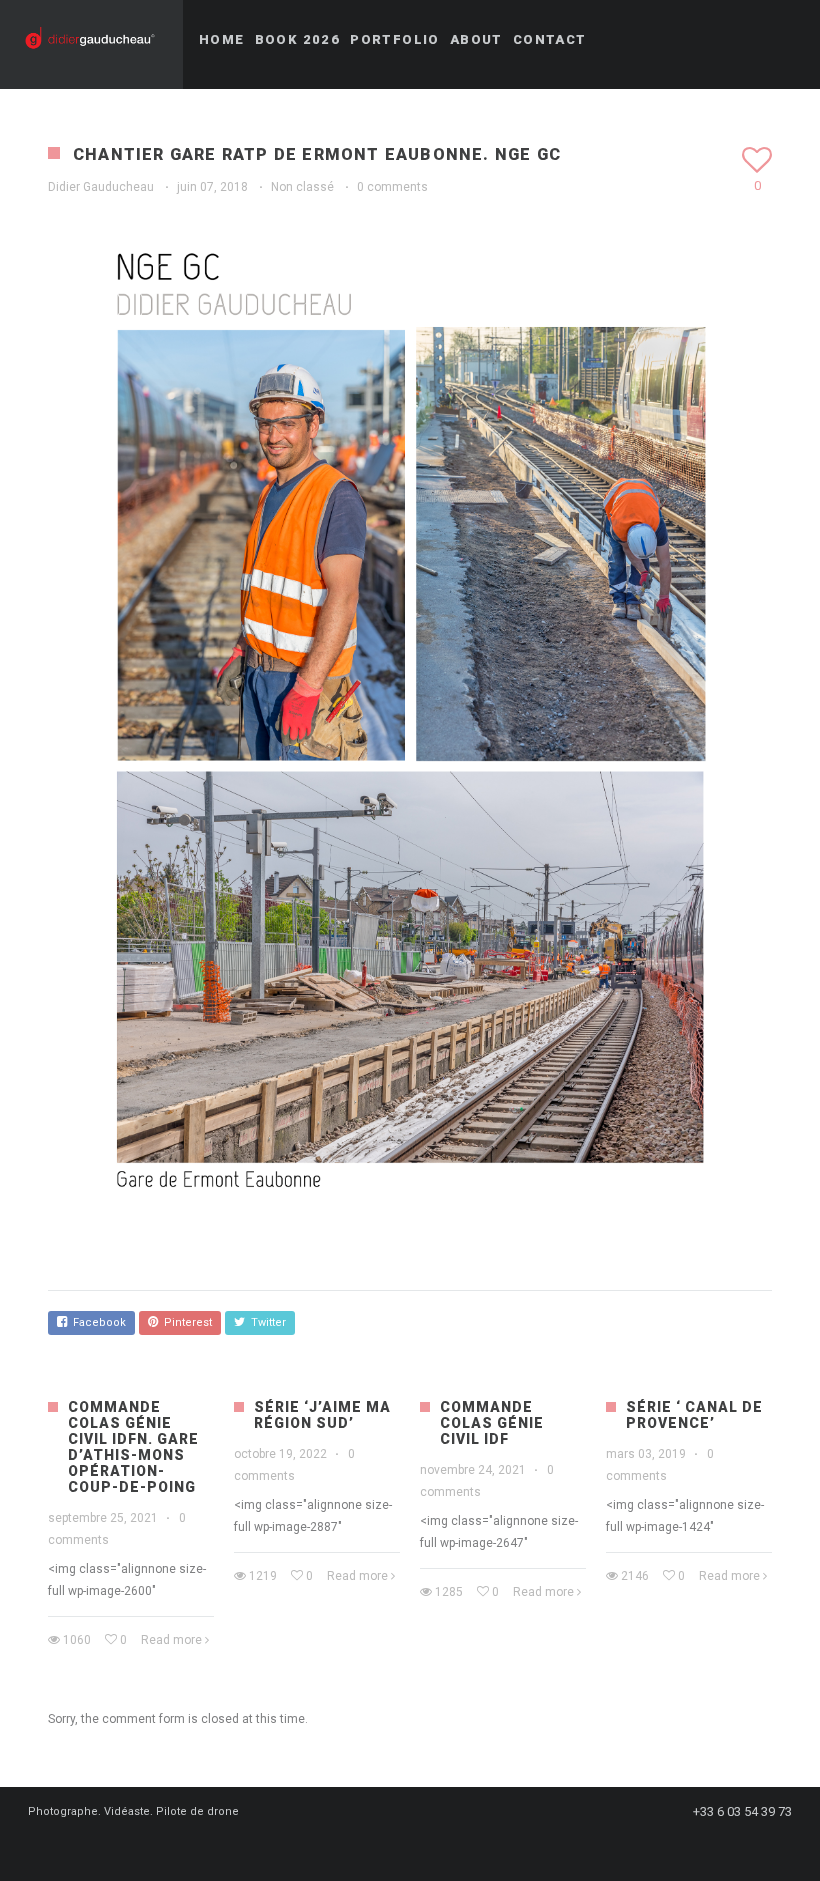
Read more (171, 1640)
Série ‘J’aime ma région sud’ (322, 1415)
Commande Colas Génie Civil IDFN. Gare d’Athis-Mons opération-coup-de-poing (133, 1447)
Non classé (302, 187)
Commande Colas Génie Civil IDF (492, 1423)
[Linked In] (418, 1848)
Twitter (265, 1322)
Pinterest (185, 1322)
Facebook (96, 1322)
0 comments (392, 187)
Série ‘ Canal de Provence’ (694, 1415)
